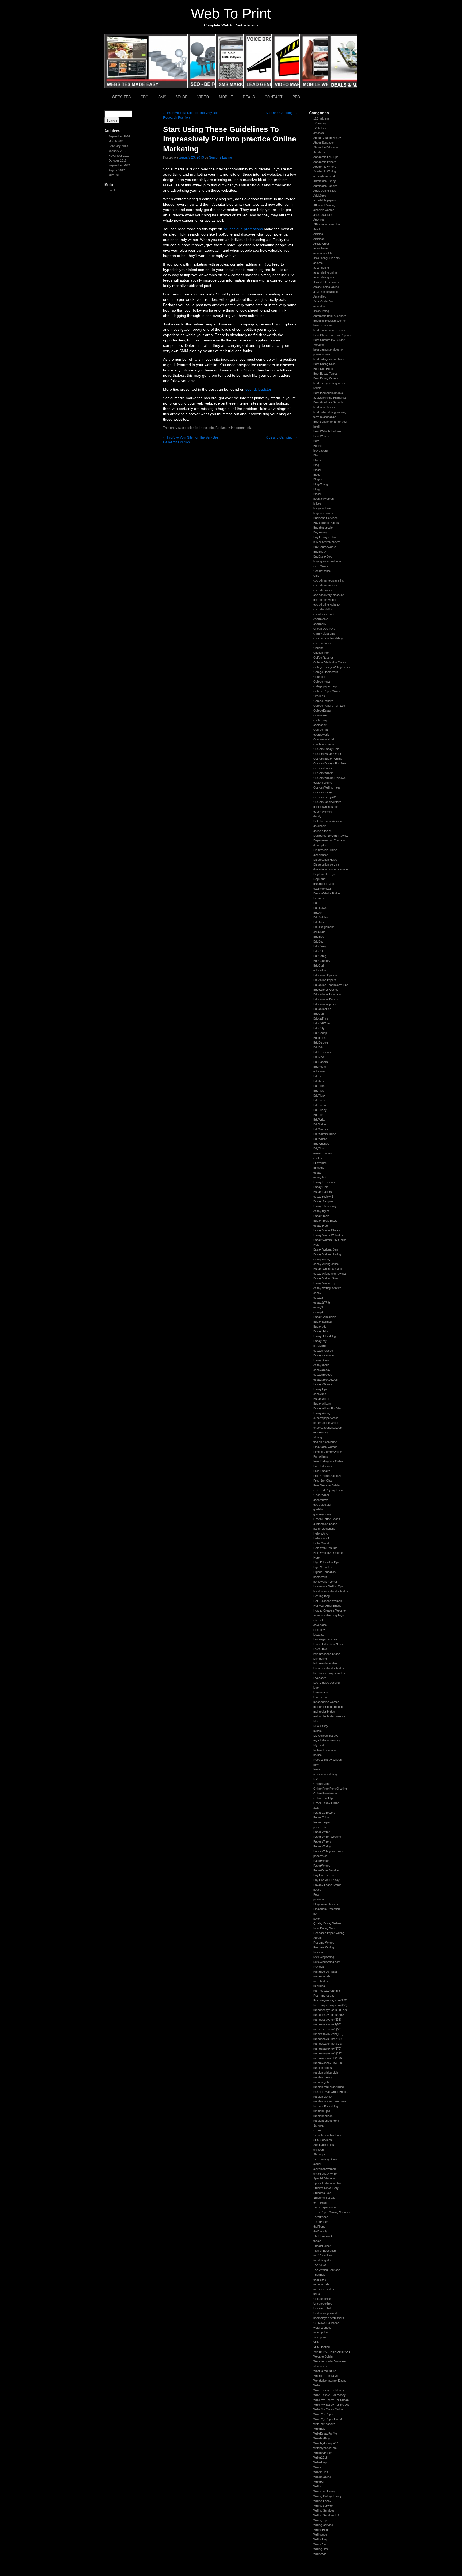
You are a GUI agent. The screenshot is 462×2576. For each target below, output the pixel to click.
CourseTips (321, 730)
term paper (320, 2202)
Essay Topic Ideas (325, 1221)
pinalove (319, 1899)
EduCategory (322, 961)
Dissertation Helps (325, 860)
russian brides (323, 2068)
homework (320, 1577)
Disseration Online (325, 850)
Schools (319, 2125)
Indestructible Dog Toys (329, 1615)
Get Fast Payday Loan (328, 1490)
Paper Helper (322, 1822)
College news (322, 682)
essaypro (319, 1346)
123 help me (321, 118)
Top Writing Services (327, 2270)
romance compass (326, 1971)
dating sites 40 (323, 831)
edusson (319, 1071)
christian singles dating (328, 638)
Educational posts (325, 1004)
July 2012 (115, 175)
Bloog (317, 494)
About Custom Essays (328, 138)
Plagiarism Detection (327, 1909)
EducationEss (322, 1009)
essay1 (318, 1293)
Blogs (317, 475)
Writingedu (320, 2535)
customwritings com (326, 807)
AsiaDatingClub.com (326, 258)
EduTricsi (319, 1105)
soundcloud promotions (243, 229)
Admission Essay (325, 181)
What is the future (325, 2371)
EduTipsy (319, 1095)
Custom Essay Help (326, 749)
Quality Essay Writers (328, 1923)
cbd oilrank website (326, 600)
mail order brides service (329, 1716)
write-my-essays (324, 2424)
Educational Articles (326, 990)
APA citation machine (327, 224)
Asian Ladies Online (326, 287)
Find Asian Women (325, 1447)
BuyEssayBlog (323, 556)
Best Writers (321, 436)
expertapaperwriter (326, 1418)
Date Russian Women (328, 821)
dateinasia (320, 826)
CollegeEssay (322, 710)
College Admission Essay (330, 662)
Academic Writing (325, 171)
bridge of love (322, 508)
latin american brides (327, 1654)
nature (317, 1755)
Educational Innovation (328, 994)
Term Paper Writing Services (332, 2212)
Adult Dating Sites (325, 191)
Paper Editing (322, 1817)
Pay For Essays (324, 1875)
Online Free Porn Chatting (330, 1789)
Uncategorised (323, 2299)
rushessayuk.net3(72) (328, 2044)
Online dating (322, 1784)
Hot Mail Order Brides (327, 1606)
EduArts (319, 922)
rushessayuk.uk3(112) (328, 2053)
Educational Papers (326, 999)
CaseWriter (321, 566)
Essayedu (320, 1327)
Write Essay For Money (329, 2390)
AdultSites (320, 195)
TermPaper (321, 2217)
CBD (316, 576)
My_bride (319, 1745)
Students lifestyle (324, 2198)
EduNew (319, 1057)
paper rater (321, 1827)
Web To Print (231, 14)
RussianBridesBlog (326, 2106)
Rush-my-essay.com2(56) (330, 2005)
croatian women (324, 744)
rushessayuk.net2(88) (328, 2039)
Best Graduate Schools (328, 402)
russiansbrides (323, 2116)
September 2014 (119, 136)
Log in (112, 190)
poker (317, 1918)
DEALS (342, 61)
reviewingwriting (324, 1957)
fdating (318, 1437)
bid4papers (321, 451)
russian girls (321, 2082)
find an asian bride (325, 1442)
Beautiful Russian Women (330, 321)
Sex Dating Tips (324, 2145)
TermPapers (321, 2222)
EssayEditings (323, 1322)
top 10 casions (323, 2255)
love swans (321, 1692)
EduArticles (321, 917)
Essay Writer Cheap (326, 1230)
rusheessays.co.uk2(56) (329, 2015)
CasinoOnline (322, 571)
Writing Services (324, 2510)
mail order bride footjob (328, 1707)
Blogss (318, 479)
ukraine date (321, 2284)
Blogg (317, 470)
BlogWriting (321, 484)
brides (317, 503)
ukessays (320, 2279)
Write (317, 2385)
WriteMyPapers (323, 2453)
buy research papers (327, 542)
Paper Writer (322, 1832)
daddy (317, 816)
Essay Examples (324, 1182)
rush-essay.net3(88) (327, 1991)
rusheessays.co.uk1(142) (330, 2010)
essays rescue (323, 1351)
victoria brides (322, 2328)
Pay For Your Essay (326, 1880)
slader (317, 2164)
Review (318, 1952)
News (317, 1769)
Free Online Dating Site (328, 1476)
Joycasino (320, 1625)
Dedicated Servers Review (331, 836)
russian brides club (326, 2073)
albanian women (324, 210)
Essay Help (321, 1187)
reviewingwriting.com (327, 1962)
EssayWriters (322, 1404)
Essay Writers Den (326, 1249)
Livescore (320, 1678)
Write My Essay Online (328, 2409)
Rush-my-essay (324, 1996)
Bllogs (317, 460)
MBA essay (321, 1726)
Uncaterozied (322, 2308)
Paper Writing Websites (328, 1851)
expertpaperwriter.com (328, 1428)
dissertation (321, 855)
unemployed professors (329, 2318)
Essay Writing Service (328, 1269)
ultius (317, 2294)
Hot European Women (328, 1601)
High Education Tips (326, 1562)
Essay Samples (324, 1201)
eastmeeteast (322, 889)
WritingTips (321, 2549)
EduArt (318, 913)
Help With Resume (325, 1548)
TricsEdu (319, 2275)
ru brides (319, 1986)
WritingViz (320, 2554)
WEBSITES (146, 61)
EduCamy (320, 946)
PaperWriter (321, 1861)
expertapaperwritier (326, 1423)
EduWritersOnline (325, 1134)
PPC (296, 97)
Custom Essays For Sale (330, 763)
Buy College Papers (326, 523)
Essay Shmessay (325, 1206)
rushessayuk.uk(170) (327, 2048)
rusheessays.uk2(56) (327, 2024)
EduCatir (319, 1014)
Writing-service (323, 2525)
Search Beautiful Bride (328, 2135)
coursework (321, 735)
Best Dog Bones (324, 369)
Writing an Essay (324, 2491)
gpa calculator (322, 1505)
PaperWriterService (326, 1870)
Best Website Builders (328, 431)
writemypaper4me (325, 2448)
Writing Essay (322, 2501)
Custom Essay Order (327, 754)
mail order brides (324, 1712)
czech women (322, 812)
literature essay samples (329, 1673)
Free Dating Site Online (328, 1461)
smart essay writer (326, 2174)
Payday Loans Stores (327, 1885)
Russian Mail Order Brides (330, 2092)
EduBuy (318, 941)
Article (317, 229)
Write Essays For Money (330, 2395)
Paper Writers (322, 1841)
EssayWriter (321, 1399)
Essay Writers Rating (327, 1254)
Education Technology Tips (331, 985)
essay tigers (321, 1211)
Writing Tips (321, 2520)
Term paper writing (325, 2207)
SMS (230, 61)
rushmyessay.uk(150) (328, 2058)
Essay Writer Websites (328, 1235)
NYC (316, 1779)
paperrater (320, 1856)
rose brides (321, 1981)
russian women (323, 2097)
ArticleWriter (321, 244)
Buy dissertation (324, 528)
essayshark (321, 1365)
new (316, 1764)
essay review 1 (323, 1197)
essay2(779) (322, 1302)
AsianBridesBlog (324, 301)
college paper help (325, 686)
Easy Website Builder (327, 893)
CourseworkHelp (324, 739)
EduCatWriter (322, 1023)
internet (318, 1620)
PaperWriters (322, 1866)
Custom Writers (324, 773)
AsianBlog (320, 297)
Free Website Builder (327, 1485)
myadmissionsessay (327, 1740)
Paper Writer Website (327, 1837)
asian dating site (324, 277)
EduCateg (320, 956)
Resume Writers (324, 1943)
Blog (316, 465)
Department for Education (330, 840)
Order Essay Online (326, 1803)
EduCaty (319, 1028)
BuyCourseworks (325, 547)
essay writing (322, 1259)
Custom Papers (324, 768)
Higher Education (324, 1572)
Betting (318, 446)
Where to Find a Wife (327, 2376)
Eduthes (319, 1081)
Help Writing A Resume (328, 1553)
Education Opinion (325, 975)
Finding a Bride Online (328, 1452)
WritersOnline (322, 2477)
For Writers (321, 1456)
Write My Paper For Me (328, 2419)
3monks (319, 133)
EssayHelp (320, 1331)
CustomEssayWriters (327, 802)
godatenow (320, 1500)
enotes (318, 1158)
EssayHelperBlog (325, 1336)
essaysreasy (322, 1370)
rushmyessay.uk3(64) (328, 2063)
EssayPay (320, 1341)
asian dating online (325, 272)
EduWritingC (321, 1144)
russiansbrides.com (326, 2121)
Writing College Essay (328, 2496)
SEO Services (323, 2140)
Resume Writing (324, 1947)
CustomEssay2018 (326, 797)
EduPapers (321, 1062)
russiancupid (322, 2111)
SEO (202, 61)
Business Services (326, 518)
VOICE (258, 61)
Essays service (324, 1355)
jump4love (320, 1630)
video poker (321, 2332)
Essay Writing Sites (326, 1278)
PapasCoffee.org (324, 1813)
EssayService (322, 1360)
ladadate (319, 1635)
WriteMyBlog (322, 2438)
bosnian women (324, 499)
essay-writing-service (327, 1288)
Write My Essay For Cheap (331, 2400)
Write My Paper (323, 2414)
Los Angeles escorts (327, 1683)
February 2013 (118, 146)
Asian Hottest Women (327, 282)
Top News (320, 2265)
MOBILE (314, 61)
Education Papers (325, 980)
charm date (321, 619)
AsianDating (321, 311)
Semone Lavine (221, 157)
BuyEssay (320, 552)
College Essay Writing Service (333, 667)
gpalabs (318, 1509)
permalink (244, 427)
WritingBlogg (321, 2530)
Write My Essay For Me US (331, 2405)
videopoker (321, 2337)
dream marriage (324, 884)
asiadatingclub (323, 253)
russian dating (322, 2077)
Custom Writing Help (327, 787)
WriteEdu (319, 2429)
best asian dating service (330, 330)
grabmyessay (322, 1514)
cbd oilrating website (326, 605)
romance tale (322, 1976)
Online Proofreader (326, 1793)
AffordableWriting (324, 205)
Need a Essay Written (328, 1760)
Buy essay (320, 532)
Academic (320, 152)
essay (317, 1172)
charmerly (320, 624)
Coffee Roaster (323, 658)
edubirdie (319, 932)
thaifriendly (320, 2231)
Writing (318, 2486)
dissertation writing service (331, 869)
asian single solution (326, 292)
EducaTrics (321, 1018)
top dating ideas (324, 2260)
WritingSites (321, 2544)
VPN (316, 2342)
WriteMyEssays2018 (327, 2443)
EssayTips (320, 1389)
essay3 (318, 1307)
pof (315, 1914)
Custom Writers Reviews (330, 778)
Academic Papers (325, 162)
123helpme (320, 128)
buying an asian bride (327, 561)
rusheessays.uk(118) (327, 2020)
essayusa (320, 1394)
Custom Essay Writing (328, 759)
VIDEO (286, 61)
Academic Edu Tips (326, 157)
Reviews (319, 1967)
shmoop (319, 2150)
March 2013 (116, 141)
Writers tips (321, 2472)
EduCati (318, 966)
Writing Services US (326, 2515)
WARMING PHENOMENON (332, 2352)
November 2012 (119, 156)
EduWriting (320, 1139)
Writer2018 (320, 2458)
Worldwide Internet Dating (330, 2381)
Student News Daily (326, 2188)
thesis (317, 2241)
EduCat (318, 951)
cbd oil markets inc (326, 585)
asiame (318, 263)
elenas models (323, 1153)
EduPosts (320, 1067)
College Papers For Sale (329, 706)
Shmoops (319, 2154)
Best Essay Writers (326, 378)
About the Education (326, 147)
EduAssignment (324, 927)
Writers (318, 2467)
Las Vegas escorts (326, 1639)
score (317, 2130)
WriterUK (319, 2482)
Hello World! (321, 1538)
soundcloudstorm (260, 389)
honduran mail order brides (331, 1591)
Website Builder (323, 2356)
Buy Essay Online (325, 537)
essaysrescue (323, 1375)
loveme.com (321, 1697)
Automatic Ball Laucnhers (330, 316)
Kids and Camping (281, 112)
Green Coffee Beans (327, 1519)
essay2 (318, 1298)
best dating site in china (328, 359)
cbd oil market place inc (329, 580)
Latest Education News (328, 1644)
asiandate (320, 306)
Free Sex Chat (323, 1481)
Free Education (323, 1466)
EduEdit (318, 1047)
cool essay (320, 720)
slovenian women (325, 2169)
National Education (325, 1750)
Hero (317, 1558)
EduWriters (321, 1129)
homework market (325, 1582)
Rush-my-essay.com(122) (330, 2000)
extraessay (321, 1432)
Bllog (316, 455)
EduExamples (322, 1052)
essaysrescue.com (326, 1379)
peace (317, 1890)
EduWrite (319, 1120)
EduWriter (320, 1124)
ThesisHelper (322, 2246)
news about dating (325, 1774)
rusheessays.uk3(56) (327, 2029)
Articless (319, 239)
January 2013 (118, 151)
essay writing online (326, 1264)
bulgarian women (324, 513)
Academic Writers (325, 167)
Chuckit (318, 648)
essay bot (320, 1177)
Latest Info (320, 1649)
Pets (316, 1894)
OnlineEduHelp (323, 1798)
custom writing (323, 783)
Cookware (320, 715)
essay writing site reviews (330, 1274)
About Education (324, 143)
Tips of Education (325, 2251)
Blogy (317, 489)
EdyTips (319, 1148)
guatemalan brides (325, 1524)
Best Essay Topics (326, 374)
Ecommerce (321, 898)
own (316, 1808)
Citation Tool (321, 653)
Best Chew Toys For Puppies (332, 335)
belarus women (323, 325)
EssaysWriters (323, 1384)
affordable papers (325, 200)
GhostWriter (321, 1495)
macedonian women (326, 1702)
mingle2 (318, 1731)
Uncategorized (323, 2304)
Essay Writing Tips (326, 1283)
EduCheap (320, 1033)
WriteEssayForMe (325, 2433)
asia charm (321, 248)
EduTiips (319, 1086)
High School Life (324, 1567)
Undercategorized (325, 2313)
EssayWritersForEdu (327, 1408)
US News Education (326, 2323)
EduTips (319, 1091)
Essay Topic (321, 1216)
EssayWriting (322, 1413)
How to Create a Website (330, 1610)
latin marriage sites (326, 1663)
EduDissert (321, 1043)
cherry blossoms (324, 633)
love (316, 1687)
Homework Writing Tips (328, 1586)
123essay (320, 123)
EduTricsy (320, 1110)
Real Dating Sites (324, 1928)
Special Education (325, 2178)
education (320, 970)
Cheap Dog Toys (324, 629)
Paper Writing (322, 1846)
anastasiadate (322, 215)
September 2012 (119, 165)
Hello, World (321, 1543)
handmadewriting (324, 1529)
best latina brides (324, 407)
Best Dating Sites (324, 364)
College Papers (323, 701)
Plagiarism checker (326, 1904)
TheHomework (323, 2236)
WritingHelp (321, 2539)
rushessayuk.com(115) (328, 2034)
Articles (318, 234)
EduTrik (318, 1115)
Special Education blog (328, 2183)
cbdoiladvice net (324, 614)
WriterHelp (320, 2462)
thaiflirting (319, 2227)
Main (316, 1721)
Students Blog (322, 2193)
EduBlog (319, 937)
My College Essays (326, 1736)
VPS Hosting (322, 2347)
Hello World (321, 1533)
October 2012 (118, 160)
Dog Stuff (319, 879)
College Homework (326, 672)
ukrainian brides (324, 2289)
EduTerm (319, 1076)
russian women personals (330, 2101)
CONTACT (274, 97)
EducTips (319, 1038)
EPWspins (320, 1163)
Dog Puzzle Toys (324, 874)
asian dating (321, 268)
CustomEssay (323, 792)
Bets (316, 441)
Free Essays (322, 1471)
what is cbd (321, 2366)
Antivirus (319, 220)
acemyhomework (325, 176)
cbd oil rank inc (323, 590)
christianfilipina (323, 643)
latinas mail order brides (329, 1668)
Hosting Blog (322, 1596)
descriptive (320, 845)
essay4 (318, 1312)
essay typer (321, 1225)
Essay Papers (323, 1192)
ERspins (319, 1168)
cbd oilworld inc (323, 609)
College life (320, 677)
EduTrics (319, 1100)
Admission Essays (325, 186)
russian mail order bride (329, 2087)
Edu (316, 903)
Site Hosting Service (326, 2159)
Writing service (323, 2506)
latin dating (320, 1659)
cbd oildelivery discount (328, 595)
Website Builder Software (330, 2361)
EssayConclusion (325, 1317)
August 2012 (117, 170)
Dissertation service (326, 864)
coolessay (320, 725)
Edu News (320, 908)
